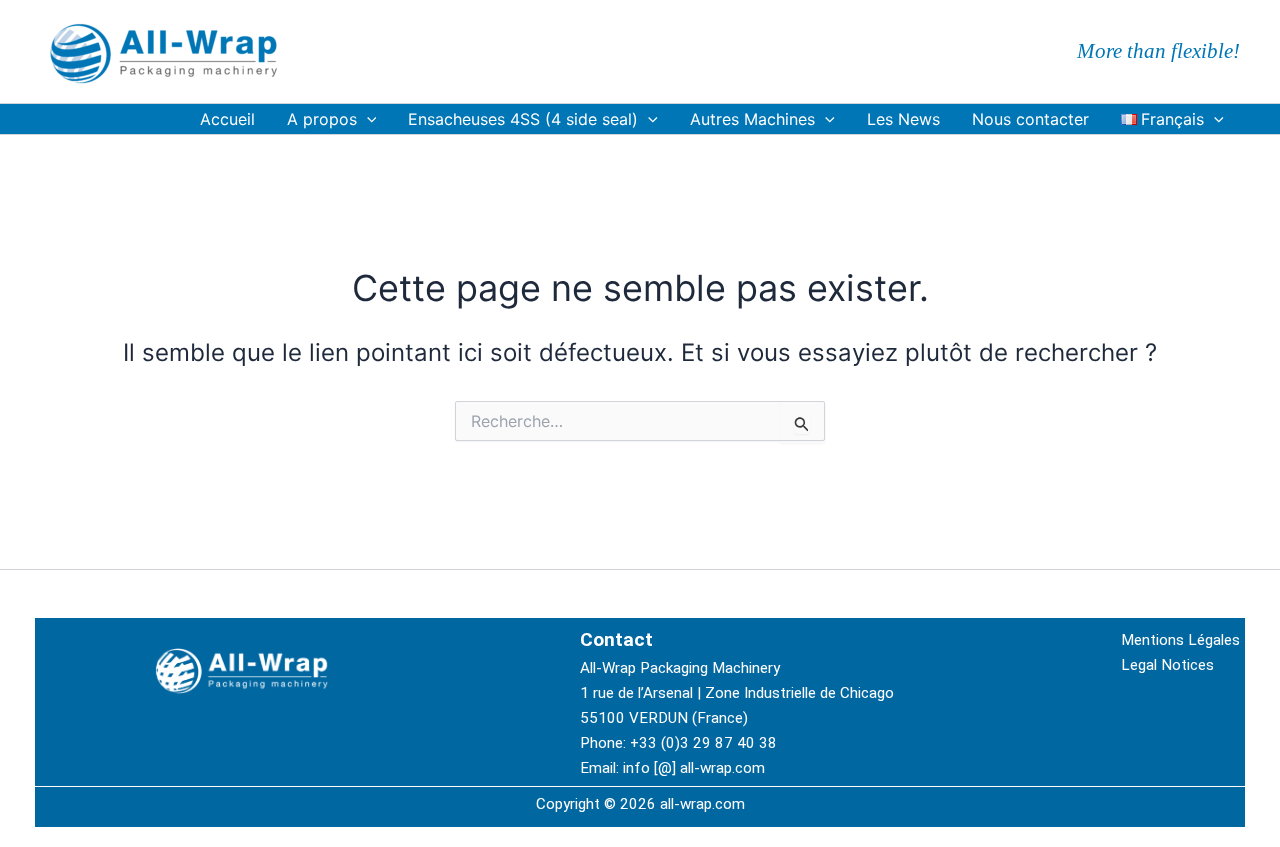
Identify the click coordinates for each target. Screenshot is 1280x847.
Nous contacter (1030, 119)
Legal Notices (1167, 665)
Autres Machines (752, 119)
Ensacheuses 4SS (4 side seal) (523, 119)
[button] (367, 119)
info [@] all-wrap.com (694, 768)
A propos (322, 119)
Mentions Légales (1180, 640)
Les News (903, 119)
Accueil (227, 119)
